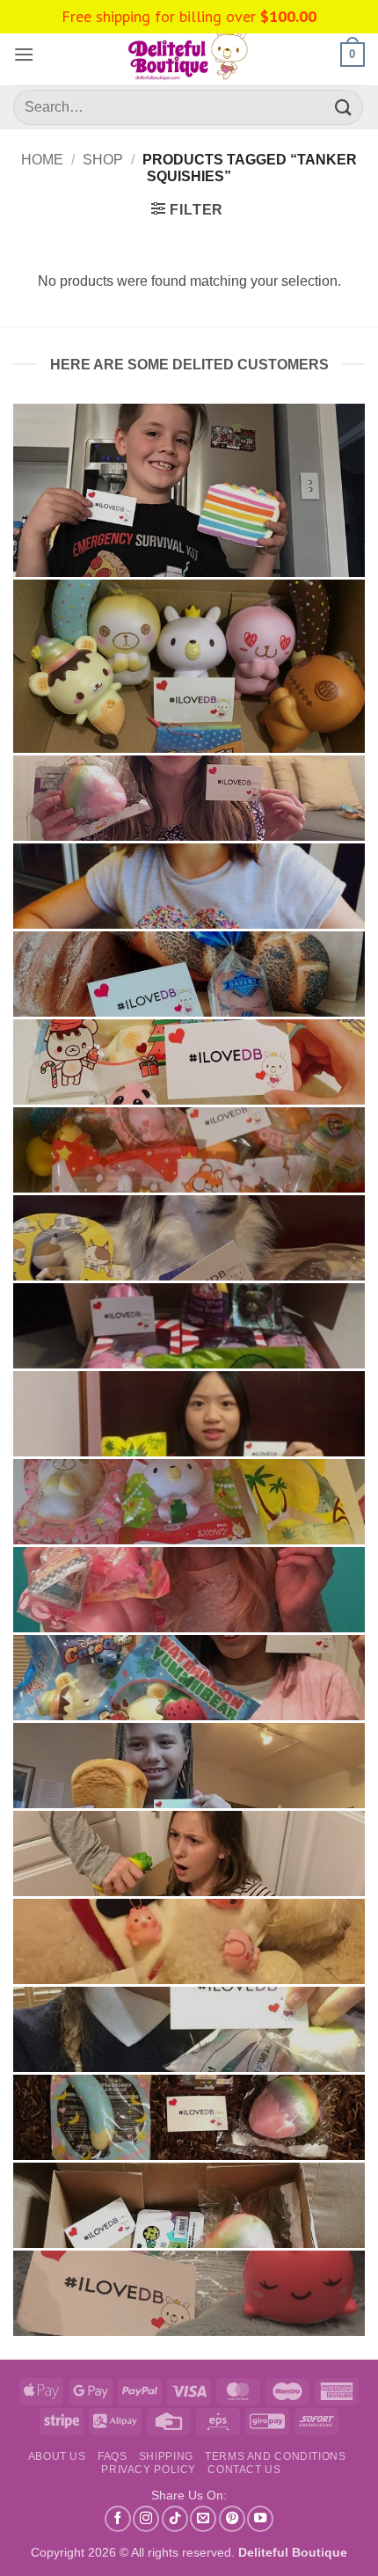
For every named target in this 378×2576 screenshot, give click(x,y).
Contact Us (244, 2470)
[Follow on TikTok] (175, 2519)
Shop (103, 160)
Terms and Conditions (275, 2456)
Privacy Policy (149, 2470)
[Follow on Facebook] (118, 2519)
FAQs (112, 2456)
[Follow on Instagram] (146, 2519)
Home (42, 160)
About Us (57, 2456)
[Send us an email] (203, 2519)
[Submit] (344, 107)
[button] (24, 54)
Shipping (166, 2456)
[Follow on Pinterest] (232, 2519)
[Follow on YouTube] (260, 2519)
